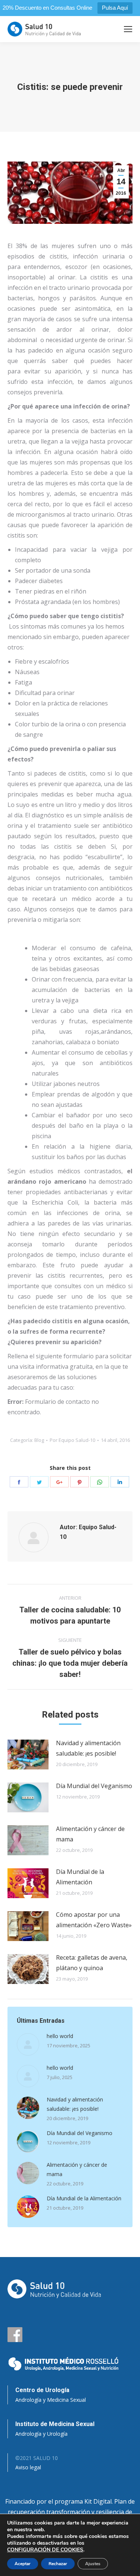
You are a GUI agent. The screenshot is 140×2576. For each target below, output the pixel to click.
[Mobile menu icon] (128, 29)
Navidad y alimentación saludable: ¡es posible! (88, 1748)
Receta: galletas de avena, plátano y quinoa (92, 1963)
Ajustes (93, 2564)
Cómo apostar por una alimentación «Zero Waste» (94, 1920)
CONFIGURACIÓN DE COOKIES (45, 2550)
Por (72, 1440)
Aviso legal (28, 2467)
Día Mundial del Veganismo (94, 1786)
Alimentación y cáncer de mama (90, 1834)
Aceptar (23, 2564)
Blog (39, 1440)
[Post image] (28, 1755)
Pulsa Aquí (115, 8)
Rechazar (58, 2564)
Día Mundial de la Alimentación (80, 1877)
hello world (60, 2036)
